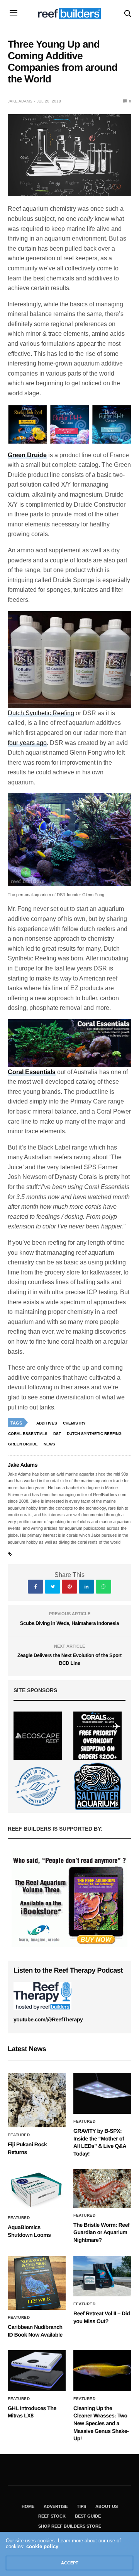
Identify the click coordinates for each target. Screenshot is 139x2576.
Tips (81, 2506)
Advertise (56, 2506)
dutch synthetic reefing (94, 1434)
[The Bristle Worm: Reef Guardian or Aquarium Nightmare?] (102, 2188)
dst (57, 1434)
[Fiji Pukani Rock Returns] (37, 2100)
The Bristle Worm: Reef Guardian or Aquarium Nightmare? (101, 2232)
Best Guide (88, 2516)
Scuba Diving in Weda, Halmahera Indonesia (69, 1623)
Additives (47, 1423)
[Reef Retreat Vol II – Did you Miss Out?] (102, 2276)
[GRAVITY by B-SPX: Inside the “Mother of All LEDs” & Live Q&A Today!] (102, 2093)
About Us (107, 2506)
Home (28, 2506)
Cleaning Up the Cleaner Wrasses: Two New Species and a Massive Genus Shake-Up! (101, 2423)
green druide (23, 1444)
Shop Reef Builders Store (70, 2526)
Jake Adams (20, 101)
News (49, 1444)
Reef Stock (52, 2516)
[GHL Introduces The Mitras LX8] (37, 2370)
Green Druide (27, 455)
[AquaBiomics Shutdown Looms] (37, 2190)
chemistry (74, 1423)
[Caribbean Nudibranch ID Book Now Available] (37, 2283)
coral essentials (28, 1434)
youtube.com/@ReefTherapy (48, 2019)
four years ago (27, 743)
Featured (19, 2135)
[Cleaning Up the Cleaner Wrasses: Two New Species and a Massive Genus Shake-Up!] (102, 2370)
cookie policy (42, 2546)
